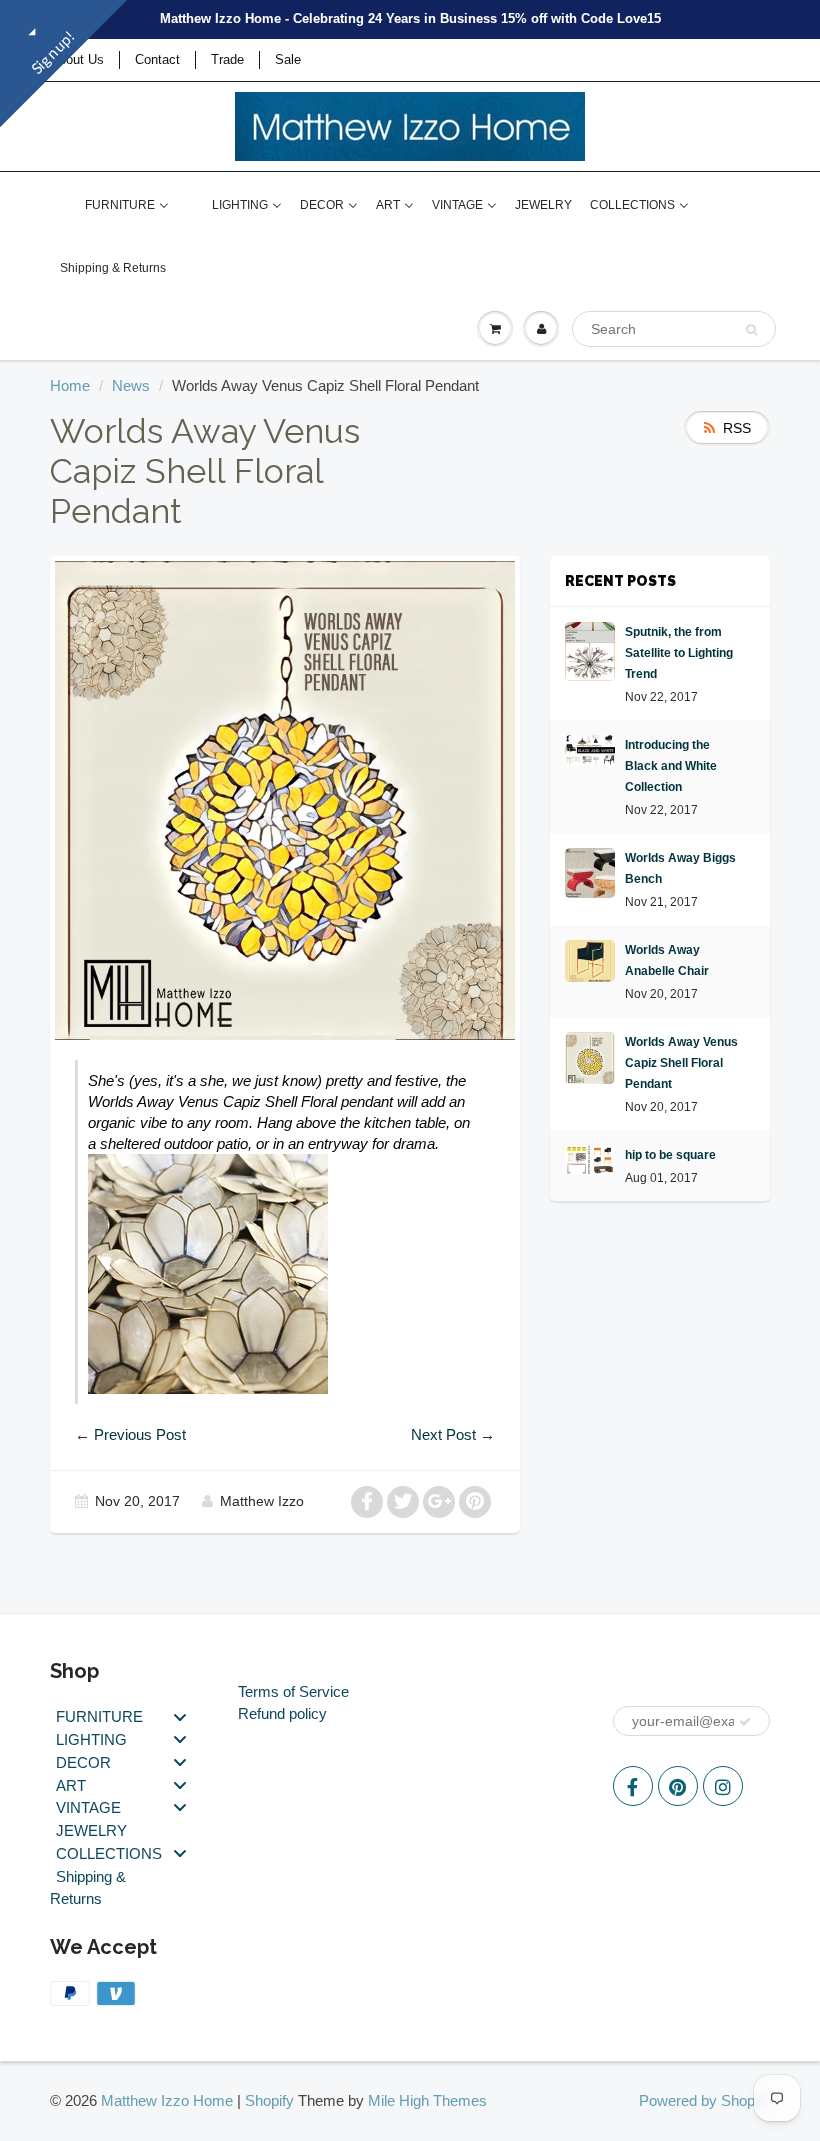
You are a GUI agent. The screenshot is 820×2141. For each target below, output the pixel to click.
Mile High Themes (427, 2100)
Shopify (269, 2100)
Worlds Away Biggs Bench (680, 868)
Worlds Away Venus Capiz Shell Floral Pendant (681, 1063)
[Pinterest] (678, 1786)
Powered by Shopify (704, 2100)
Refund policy (282, 1713)
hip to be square (670, 1155)
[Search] (751, 330)
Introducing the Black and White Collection (671, 766)
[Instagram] (723, 1786)
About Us (77, 59)
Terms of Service (293, 1691)
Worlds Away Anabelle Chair (667, 960)
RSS (737, 428)
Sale (288, 59)
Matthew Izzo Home (167, 2100)
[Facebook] (633, 1786)
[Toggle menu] (180, 1716)
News (131, 385)
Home (70, 385)
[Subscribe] (745, 1722)
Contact (157, 59)
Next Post (443, 1434)
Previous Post (140, 1434)
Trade (227, 59)
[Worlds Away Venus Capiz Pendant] (208, 1272)
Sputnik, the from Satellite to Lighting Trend (679, 653)
